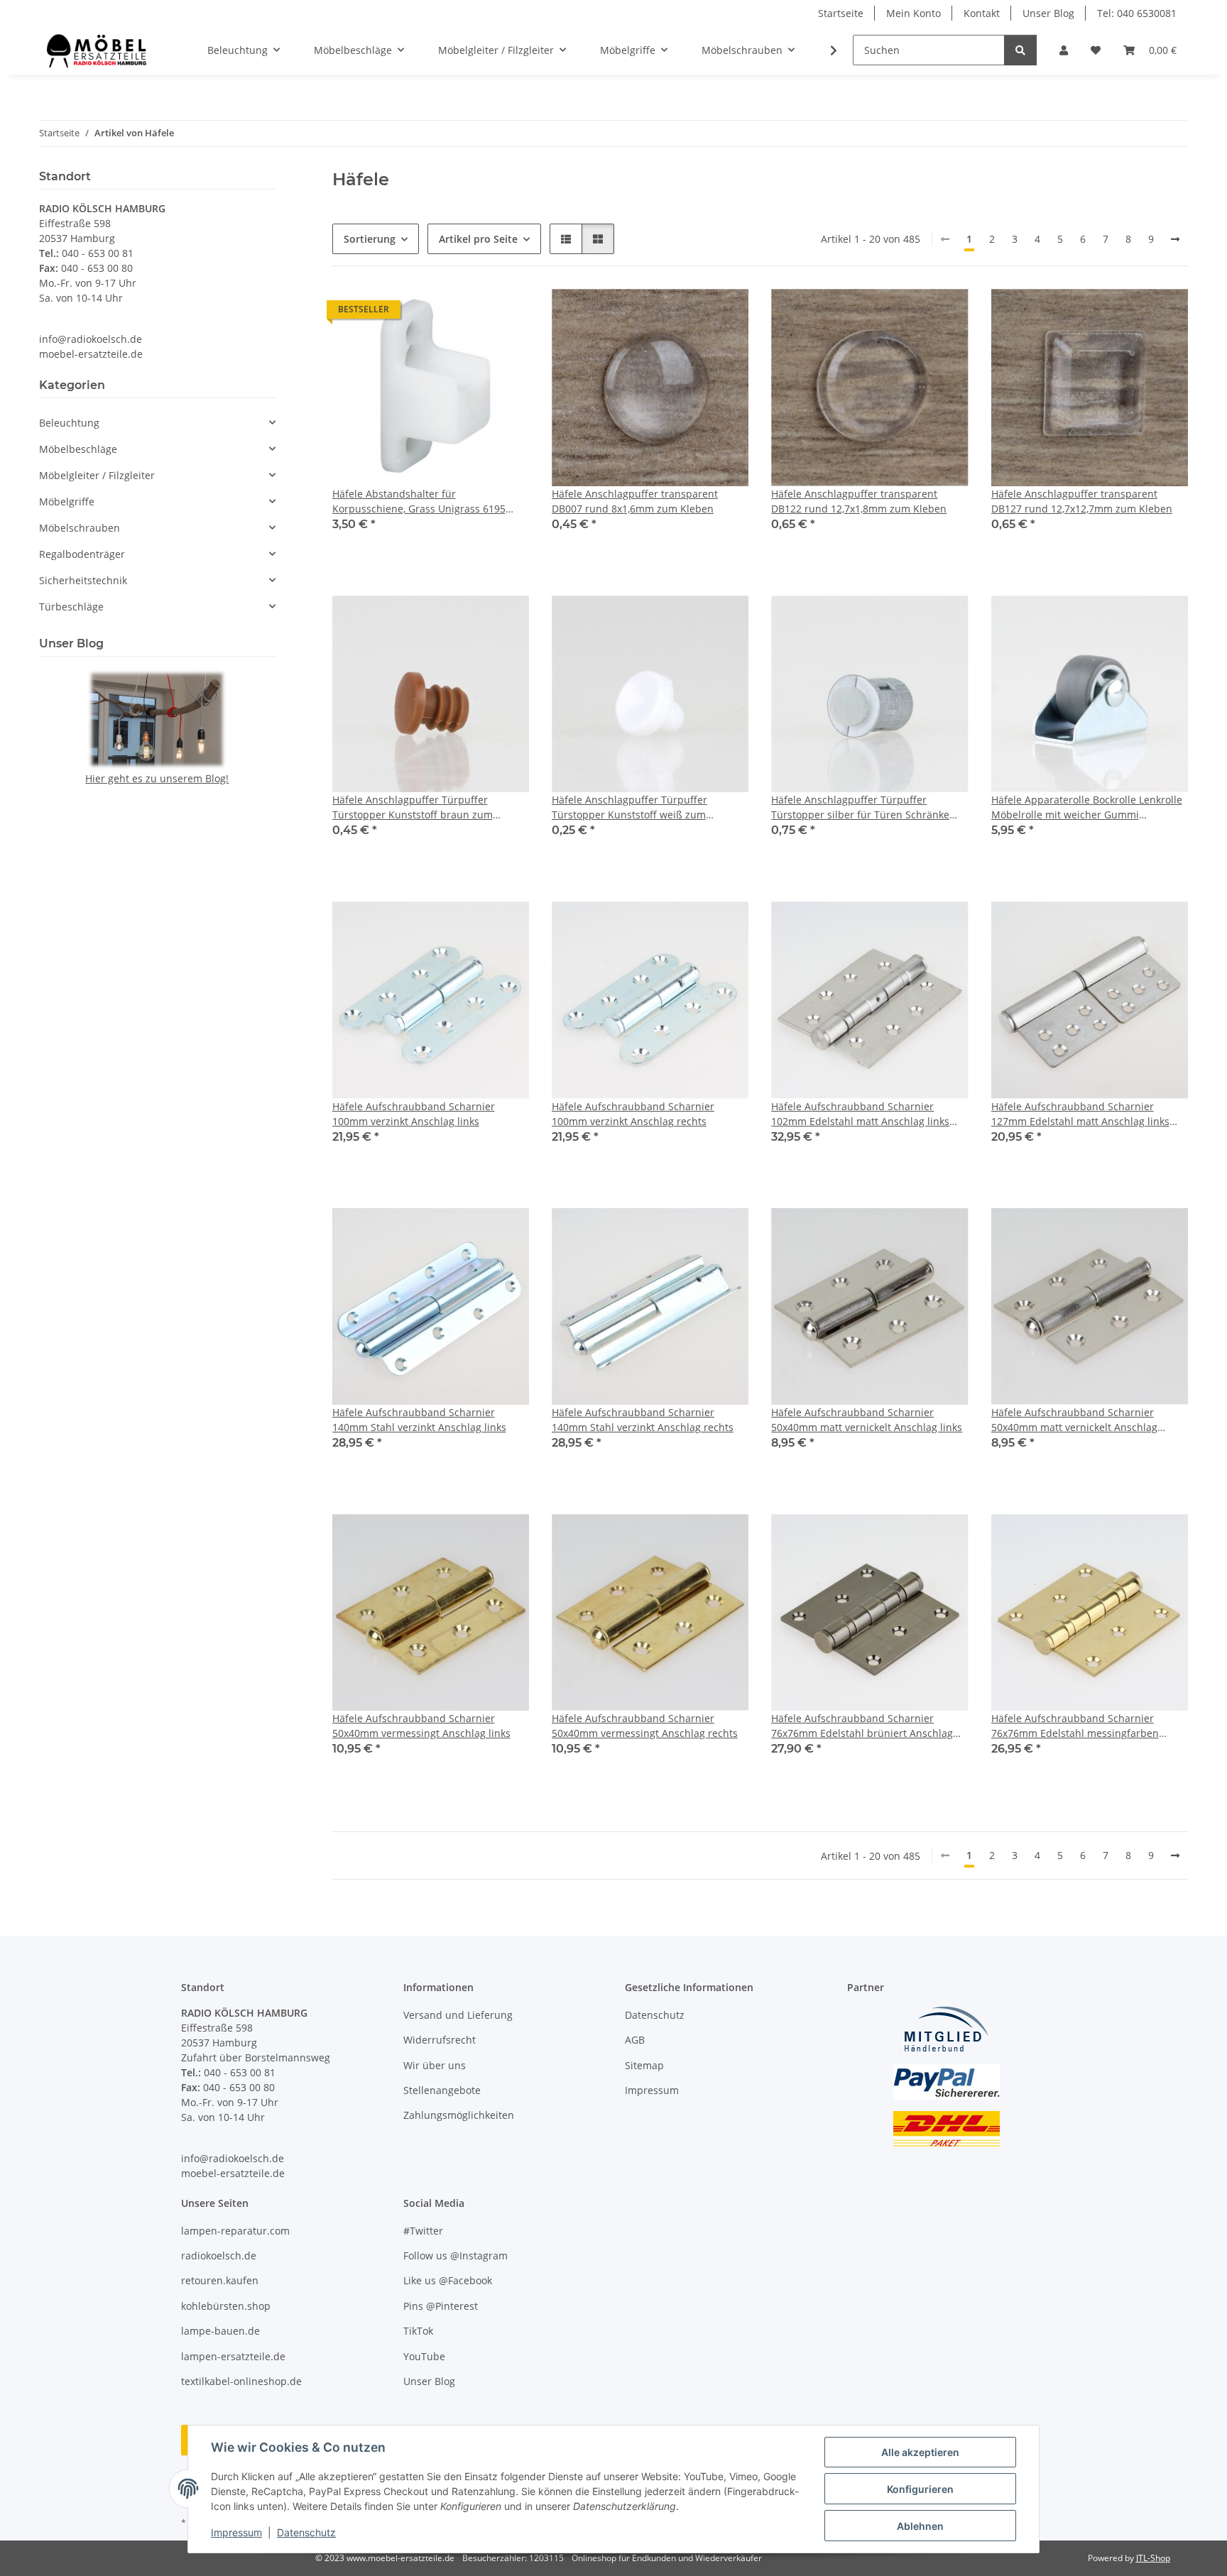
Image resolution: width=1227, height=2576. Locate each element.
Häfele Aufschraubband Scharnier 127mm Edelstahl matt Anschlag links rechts (1080, 1114)
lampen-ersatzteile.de (233, 2356)
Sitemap (644, 2065)
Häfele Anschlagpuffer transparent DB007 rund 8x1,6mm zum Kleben (635, 501)
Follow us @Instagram (456, 2256)
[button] (1064, 50)
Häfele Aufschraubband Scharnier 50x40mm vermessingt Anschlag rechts (645, 1726)
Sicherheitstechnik (83, 580)
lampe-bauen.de (220, 2331)
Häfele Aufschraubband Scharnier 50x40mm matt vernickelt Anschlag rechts (1074, 1420)
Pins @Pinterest (441, 2306)
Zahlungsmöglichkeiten (459, 2115)
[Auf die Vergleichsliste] (468, 313)
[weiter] (1175, 239)
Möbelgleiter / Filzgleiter (97, 475)
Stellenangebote (442, 2090)
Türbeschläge (71, 607)
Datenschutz (306, 2532)
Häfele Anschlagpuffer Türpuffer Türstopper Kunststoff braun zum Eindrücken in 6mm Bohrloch (413, 807)
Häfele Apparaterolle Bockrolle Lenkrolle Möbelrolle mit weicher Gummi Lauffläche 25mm (1087, 807)
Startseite (841, 13)
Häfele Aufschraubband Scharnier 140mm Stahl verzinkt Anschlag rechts (643, 1420)
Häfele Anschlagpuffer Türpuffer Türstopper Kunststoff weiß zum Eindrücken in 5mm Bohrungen (629, 807)
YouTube (424, 2356)
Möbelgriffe (67, 502)
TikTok (418, 2331)
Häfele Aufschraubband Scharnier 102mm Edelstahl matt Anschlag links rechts (860, 1114)
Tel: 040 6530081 (1137, 13)
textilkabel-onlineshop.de (241, 2381)
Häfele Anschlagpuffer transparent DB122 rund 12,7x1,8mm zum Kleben (859, 501)
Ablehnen (920, 2526)
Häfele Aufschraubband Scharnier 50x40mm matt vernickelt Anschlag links (867, 1420)
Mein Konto (914, 13)
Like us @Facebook (448, 2280)
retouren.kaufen (220, 2280)
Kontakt (982, 13)
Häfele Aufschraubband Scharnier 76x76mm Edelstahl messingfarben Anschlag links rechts (1075, 1726)
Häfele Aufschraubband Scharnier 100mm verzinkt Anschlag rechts (633, 1114)
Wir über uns (435, 2065)
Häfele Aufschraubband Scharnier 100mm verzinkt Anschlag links (414, 1114)
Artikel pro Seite (478, 239)
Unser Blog (1048, 13)
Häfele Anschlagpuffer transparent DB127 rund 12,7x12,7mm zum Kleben (1082, 501)
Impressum (236, 2532)
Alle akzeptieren (920, 2452)
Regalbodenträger (82, 554)
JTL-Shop (1153, 2558)
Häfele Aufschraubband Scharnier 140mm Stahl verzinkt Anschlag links (419, 1420)
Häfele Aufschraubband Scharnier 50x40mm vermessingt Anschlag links (421, 1726)
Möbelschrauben (80, 528)
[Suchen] (1020, 50)
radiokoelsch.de (219, 2256)
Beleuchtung (69, 423)
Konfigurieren (920, 2489)
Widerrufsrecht (440, 2040)
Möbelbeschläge (78, 449)
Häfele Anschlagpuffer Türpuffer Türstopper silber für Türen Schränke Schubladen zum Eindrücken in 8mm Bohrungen (860, 807)
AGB (635, 2040)
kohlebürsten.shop (226, 2306)
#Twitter (423, 2231)
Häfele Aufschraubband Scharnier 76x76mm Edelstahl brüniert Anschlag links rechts (862, 1726)
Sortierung (370, 239)
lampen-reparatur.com (235, 2231)
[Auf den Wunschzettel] (505, 313)
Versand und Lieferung (458, 2015)
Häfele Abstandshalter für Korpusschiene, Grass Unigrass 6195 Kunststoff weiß (419, 502)
